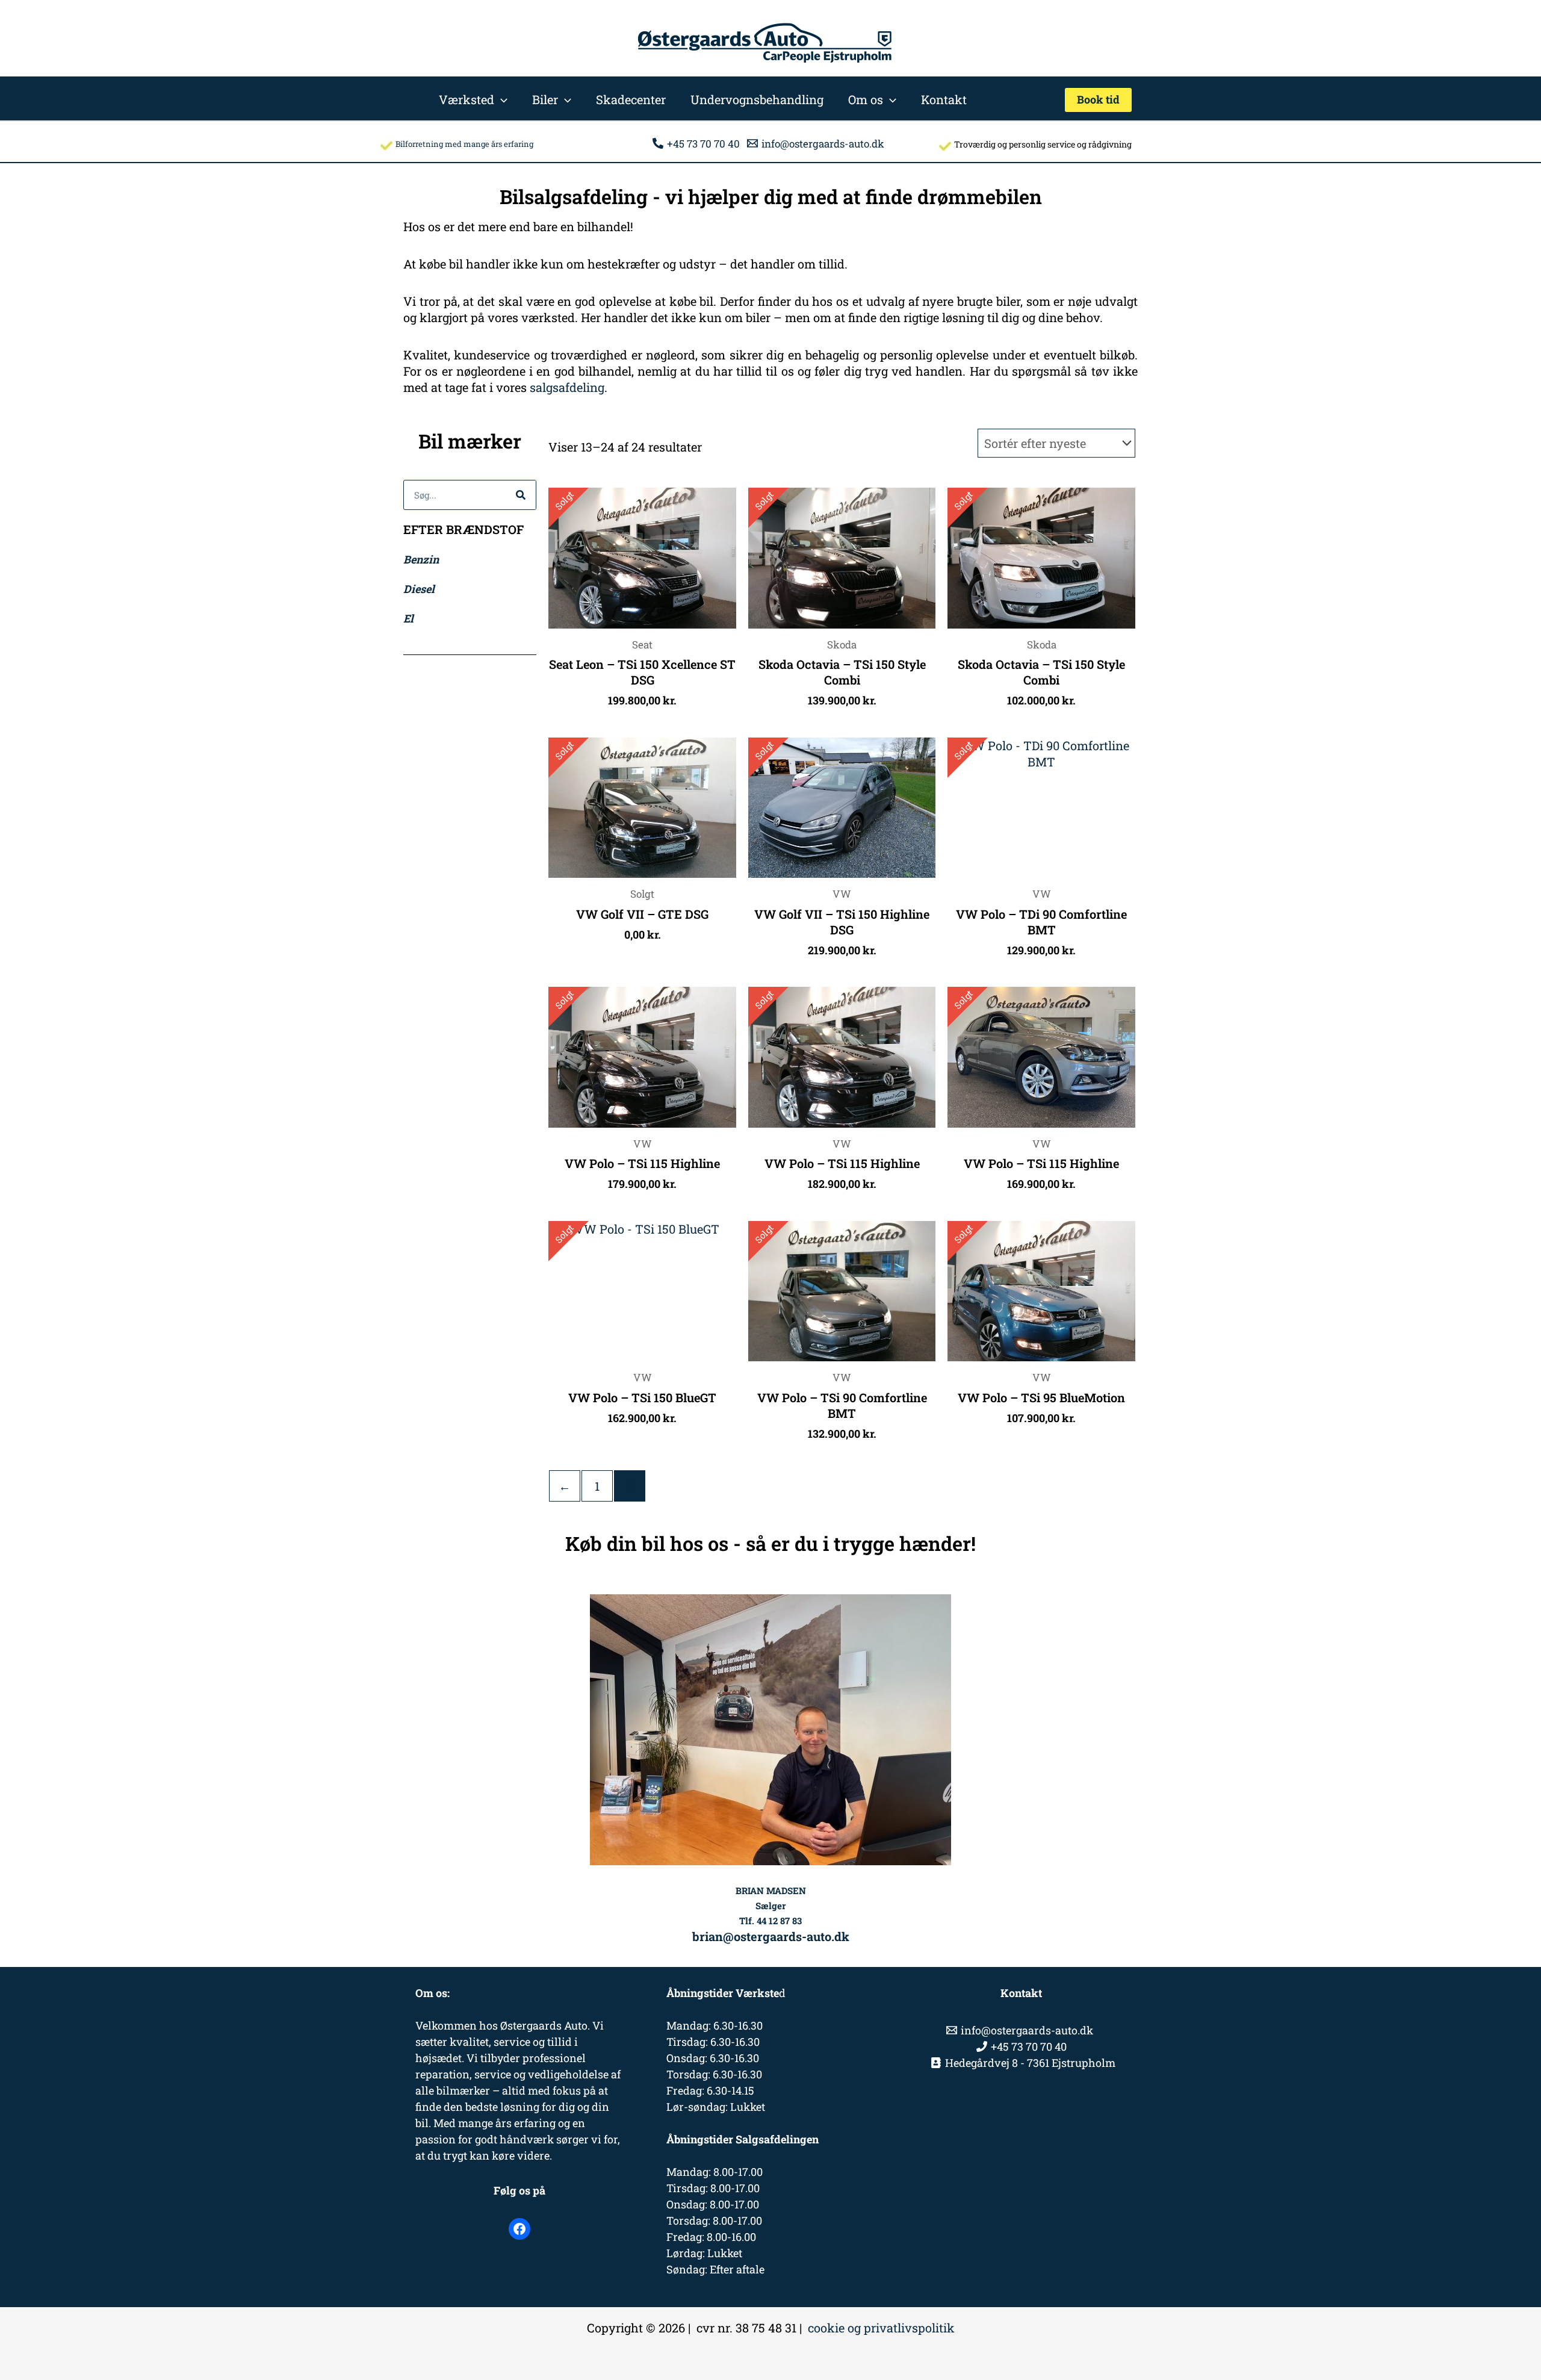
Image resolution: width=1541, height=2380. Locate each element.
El (408, 618)
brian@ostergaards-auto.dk (771, 1936)
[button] (501, 99)
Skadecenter (631, 99)
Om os (866, 99)
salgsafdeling (567, 387)
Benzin (421, 559)
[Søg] (521, 495)
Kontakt (944, 99)
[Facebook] (519, 2229)
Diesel (419, 589)
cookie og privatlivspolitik (881, 2328)
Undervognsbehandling (757, 99)
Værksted (467, 99)
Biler (545, 99)
